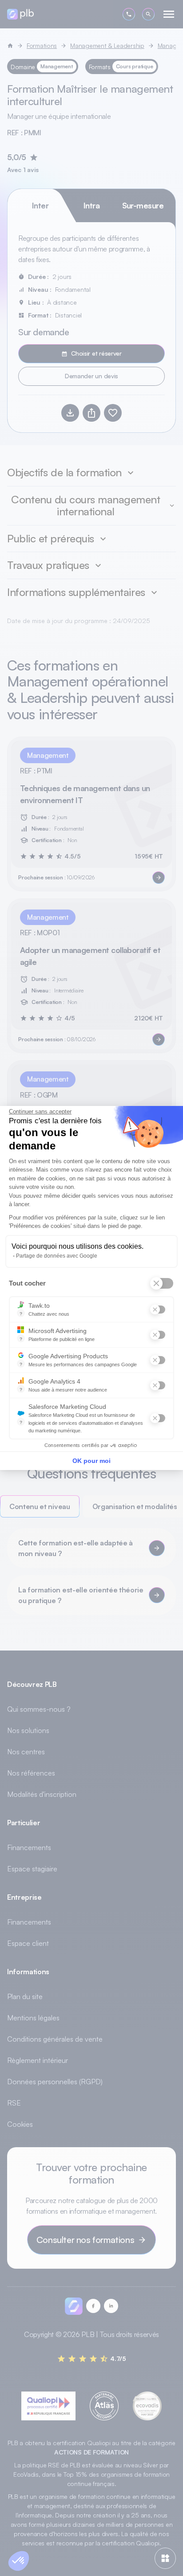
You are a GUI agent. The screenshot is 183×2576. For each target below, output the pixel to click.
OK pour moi (91, 1461)
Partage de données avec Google (57, 1256)
